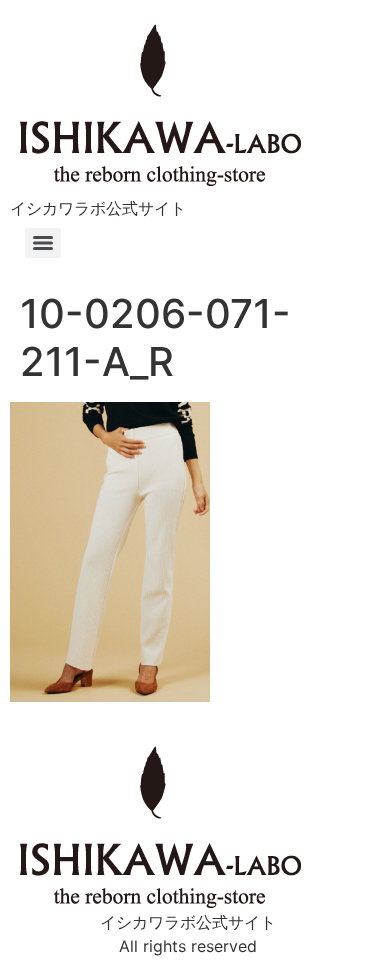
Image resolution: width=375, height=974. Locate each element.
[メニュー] (43, 243)
